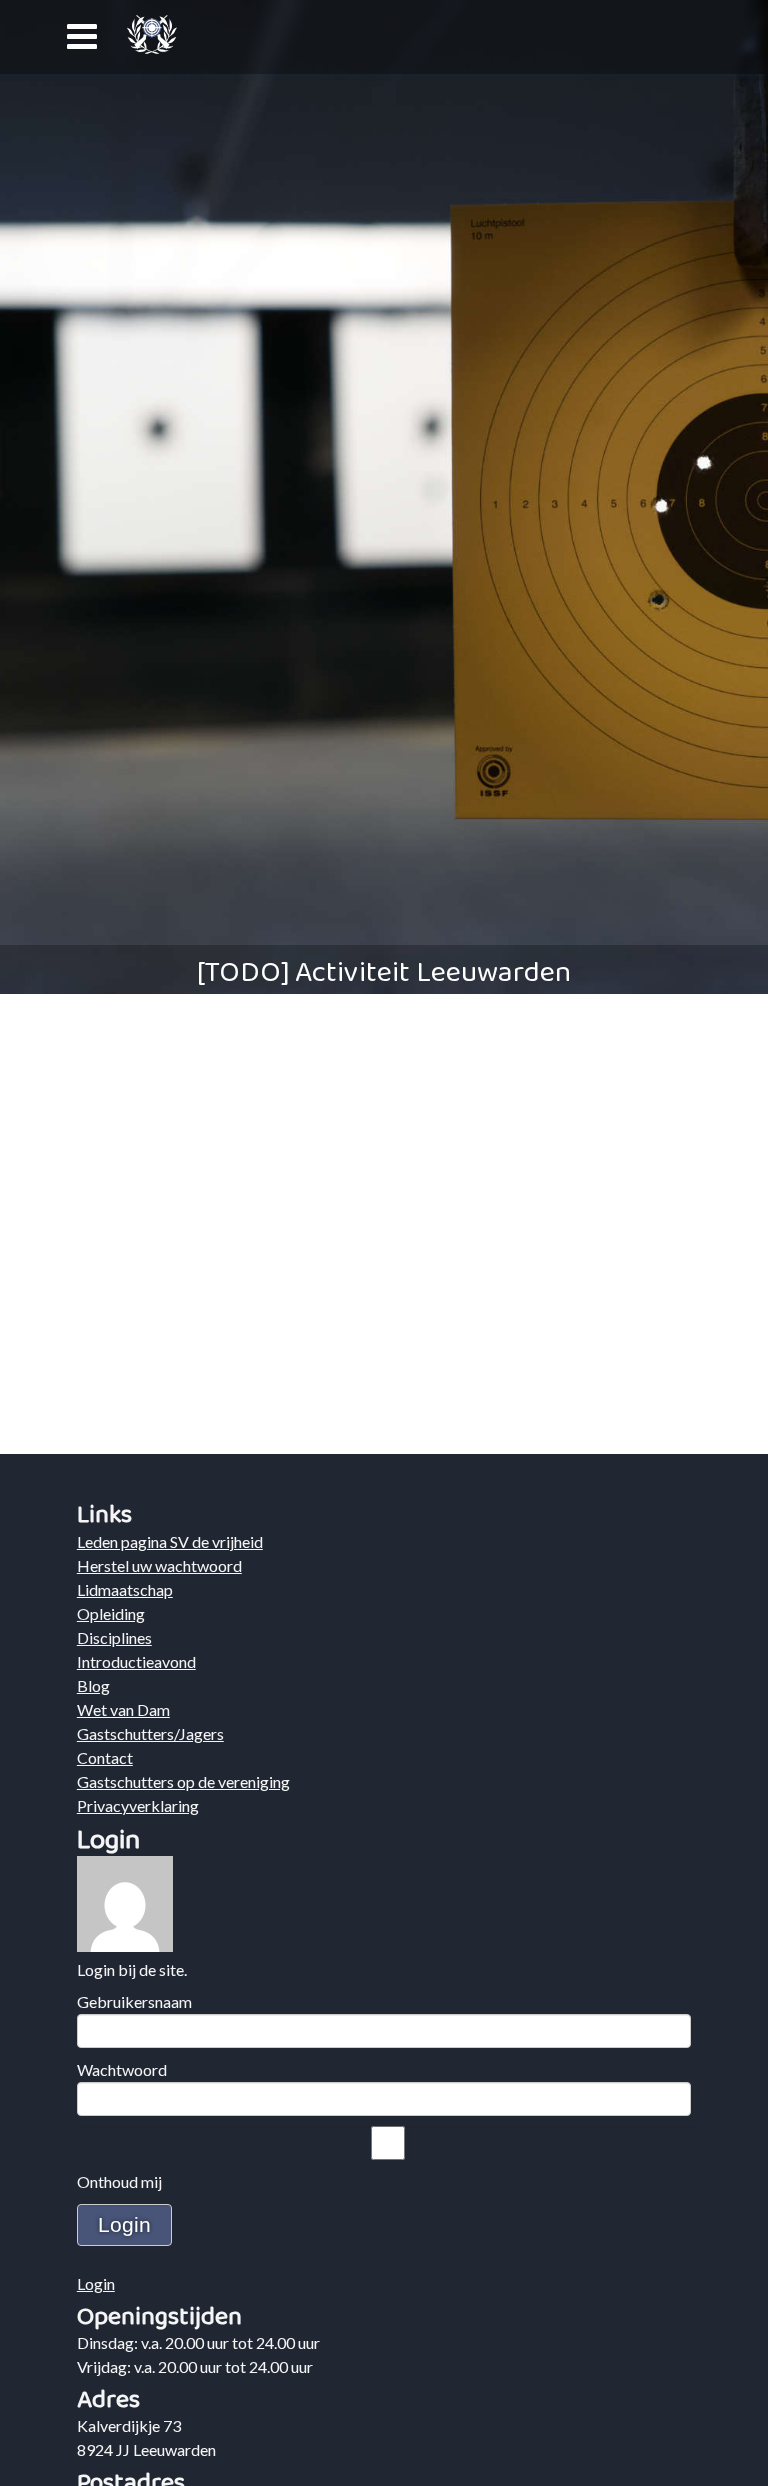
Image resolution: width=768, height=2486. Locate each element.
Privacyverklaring (138, 1805)
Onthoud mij (119, 2181)
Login (96, 2283)
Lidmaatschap (125, 1589)
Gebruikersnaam (134, 2001)
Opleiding (111, 1613)
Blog (93, 1685)
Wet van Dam (123, 1709)
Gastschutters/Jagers (150, 1733)
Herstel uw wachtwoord (159, 1565)
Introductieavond (136, 1661)
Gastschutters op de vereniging (183, 1781)
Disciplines (114, 1637)
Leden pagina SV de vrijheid (170, 1541)
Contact (105, 1757)
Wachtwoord (122, 2069)
